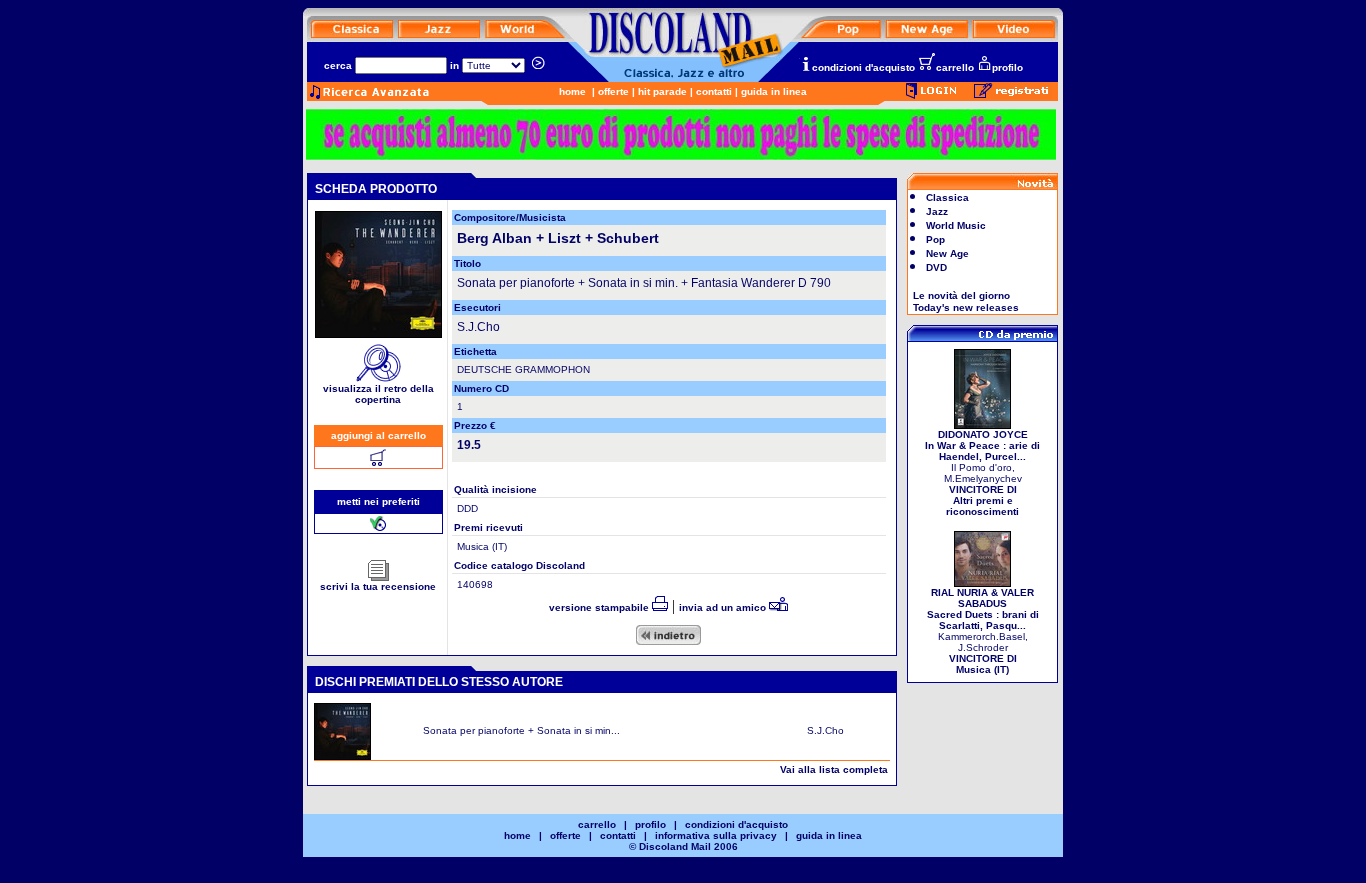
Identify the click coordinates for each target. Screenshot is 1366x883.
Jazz (937, 211)
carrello (955, 67)
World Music (956, 225)
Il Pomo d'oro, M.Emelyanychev (982, 473)
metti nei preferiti (378, 501)
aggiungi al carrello (378, 435)
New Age (947, 253)
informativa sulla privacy (716, 835)
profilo (1007, 67)
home (572, 91)
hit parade (662, 91)
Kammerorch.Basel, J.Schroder (983, 631)
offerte (613, 91)
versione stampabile (600, 607)
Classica (947, 197)
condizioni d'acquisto (863, 67)
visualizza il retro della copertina (378, 394)
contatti (714, 91)
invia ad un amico (724, 607)
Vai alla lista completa (834, 769)
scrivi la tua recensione (378, 586)
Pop (935, 239)
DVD (936, 267)
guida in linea (774, 91)
